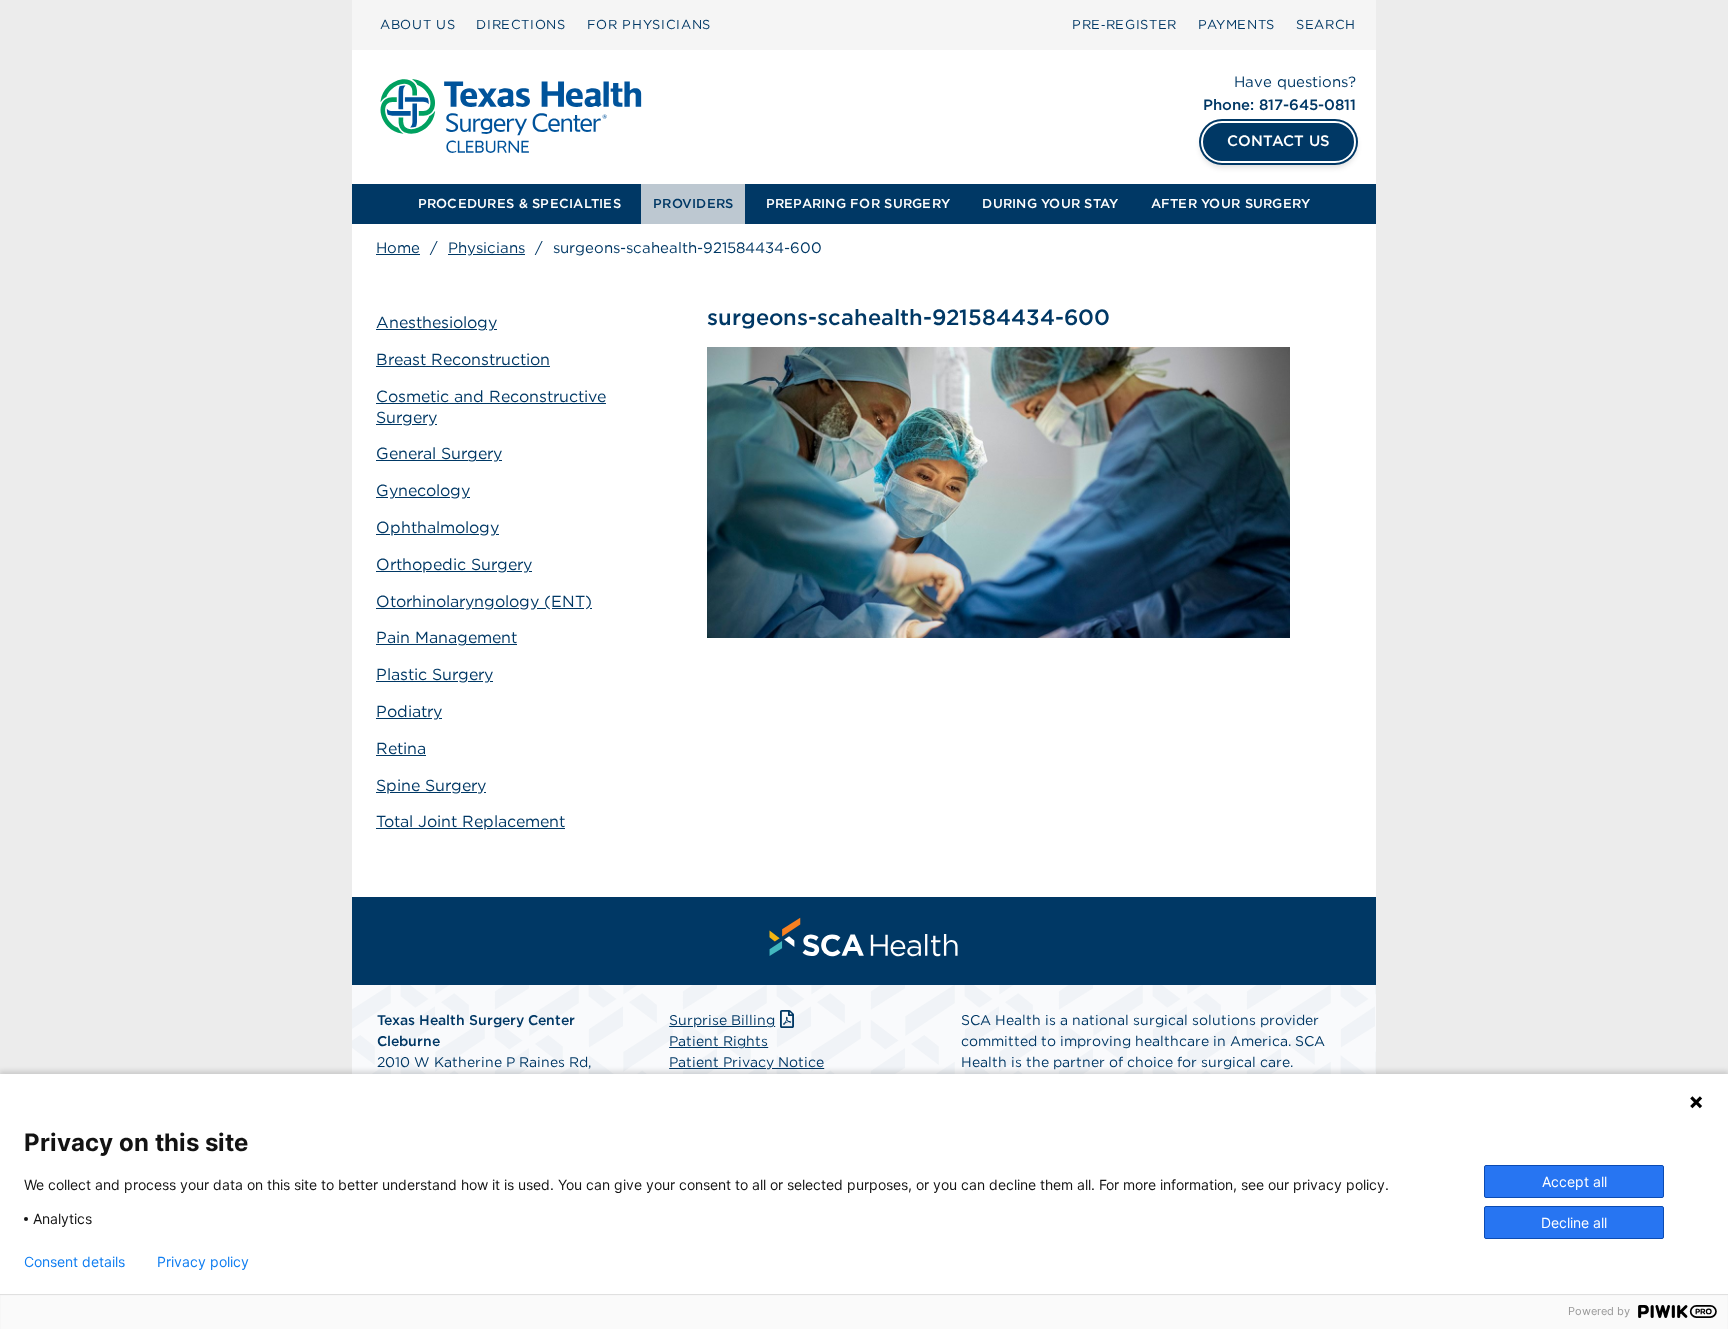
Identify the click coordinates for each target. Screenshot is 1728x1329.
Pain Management (446, 637)
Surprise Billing (722, 1020)
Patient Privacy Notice (746, 1062)
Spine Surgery (431, 785)
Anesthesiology (436, 322)
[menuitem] (417, 25)
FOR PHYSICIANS (649, 24)
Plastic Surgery (434, 674)
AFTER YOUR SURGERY (1231, 203)
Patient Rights (718, 1041)
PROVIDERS (693, 203)
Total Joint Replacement (470, 821)
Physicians (486, 248)
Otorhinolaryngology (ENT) (484, 601)
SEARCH (1326, 24)
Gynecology (423, 490)
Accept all (1574, 1181)
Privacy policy (203, 1262)
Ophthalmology (437, 527)
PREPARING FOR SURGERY (858, 203)
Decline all (1574, 1222)
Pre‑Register (1124, 24)
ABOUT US (417, 24)
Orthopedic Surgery (454, 564)
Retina (401, 748)
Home (398, 248)
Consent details (74, 1262)
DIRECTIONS (521, 24)
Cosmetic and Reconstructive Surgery (491, 407)
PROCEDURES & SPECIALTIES (519, 203)
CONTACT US (1278, 141)
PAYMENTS (1236, 24)
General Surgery (439, 453)
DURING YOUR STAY (1050, 203)
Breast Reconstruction (463, 359)
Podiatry (409, 711)
